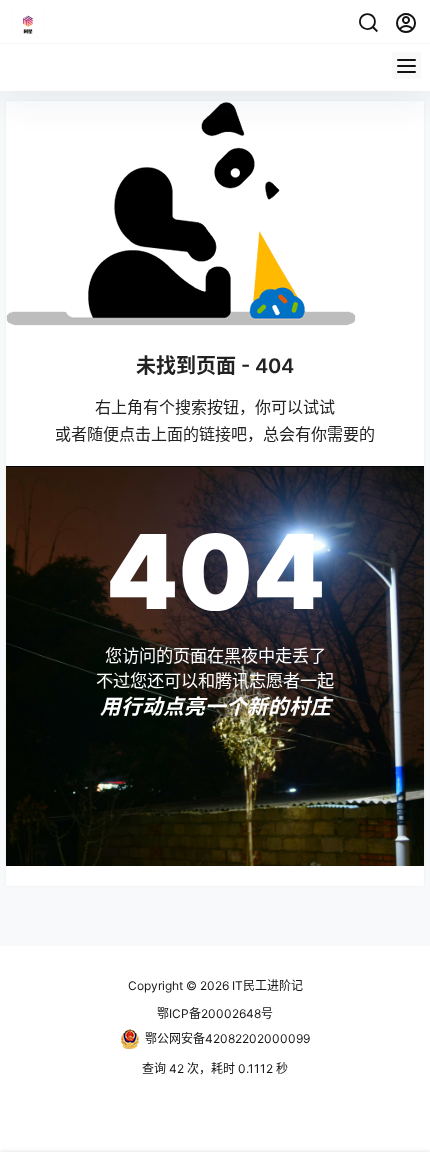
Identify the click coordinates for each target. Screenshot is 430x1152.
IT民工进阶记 (266, 985)
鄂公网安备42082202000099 (227, 1038)
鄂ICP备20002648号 (215, 1013)
